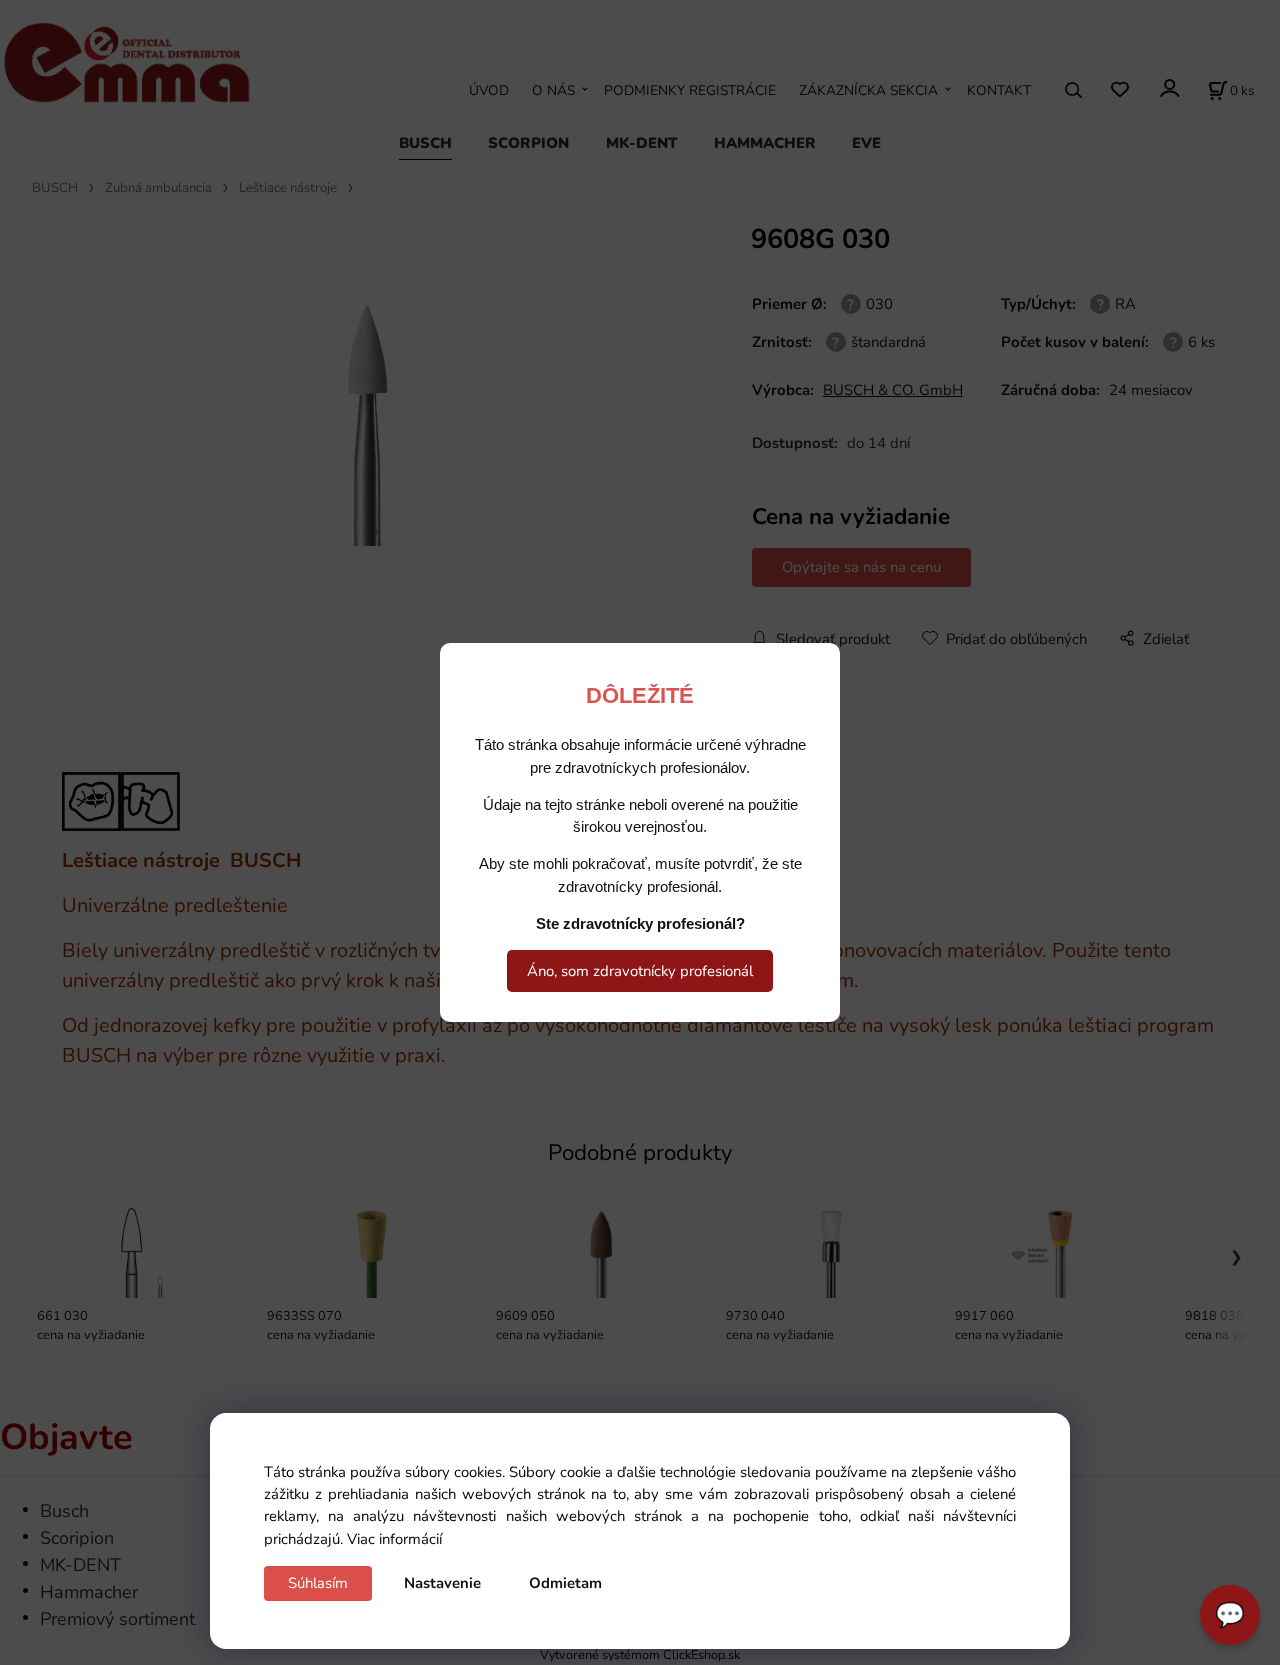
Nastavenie (442, 1583)
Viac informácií (394, 1539)
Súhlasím (318, 1583)
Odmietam (565, 1583)
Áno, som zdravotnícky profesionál (640, 971)
